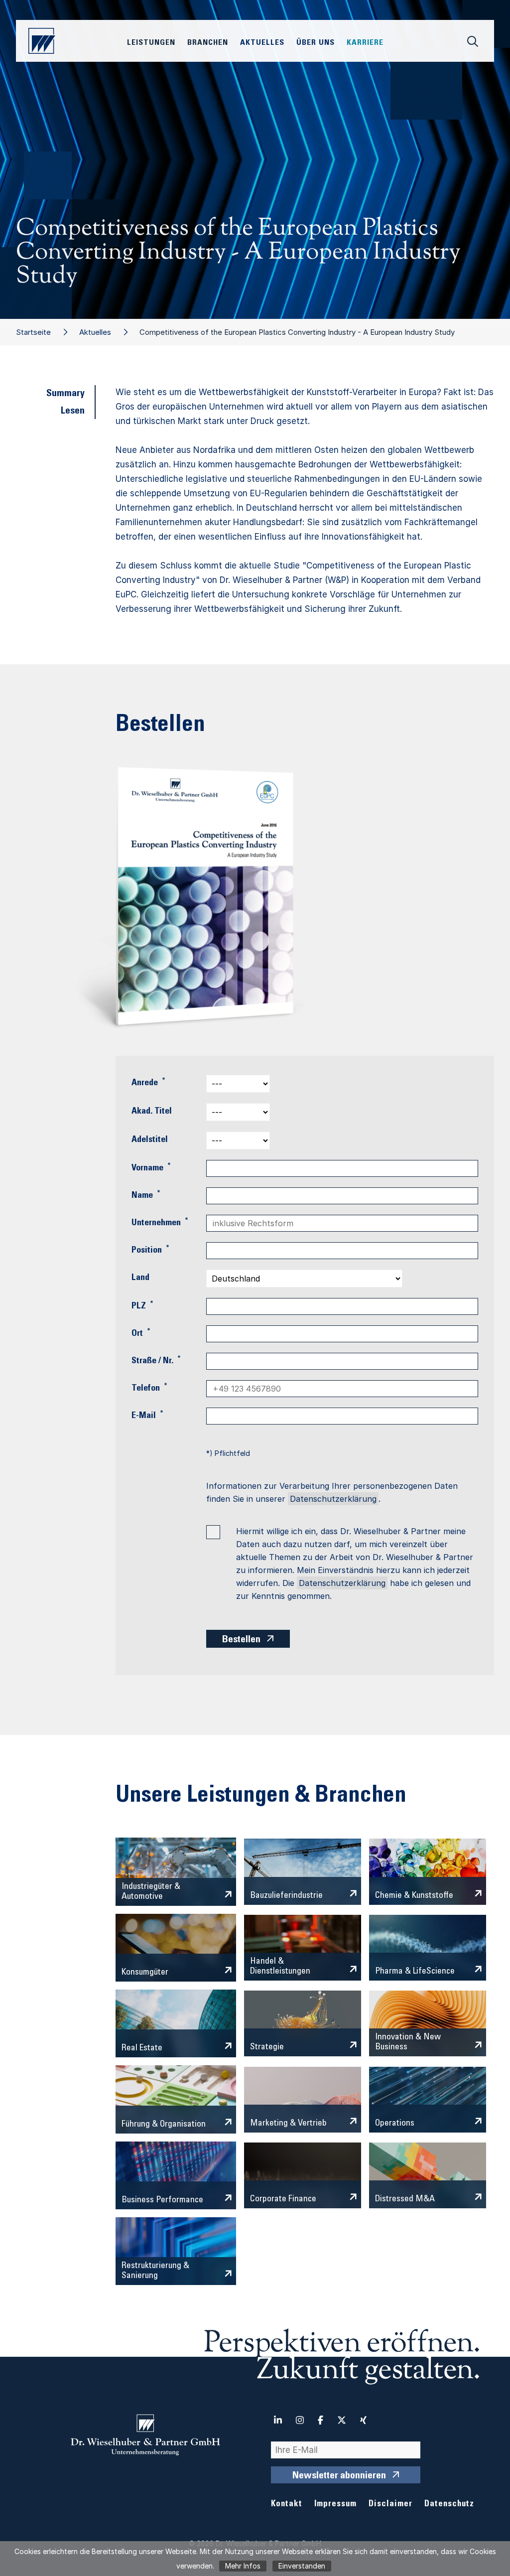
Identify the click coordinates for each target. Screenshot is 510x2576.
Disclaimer (390, 2504)
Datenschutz (449, 2504)
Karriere (365, 43)
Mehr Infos (243, 2566)
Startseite (33, 332)
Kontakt (287, 2504)
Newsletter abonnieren (339, 2476)
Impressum (335, 2504)
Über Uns (316, 43)
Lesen (73, 412)
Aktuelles (95, 332)
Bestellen (241, 1640)
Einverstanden (302, 2566)
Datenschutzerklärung (333, 1499)
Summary (65, 394)
